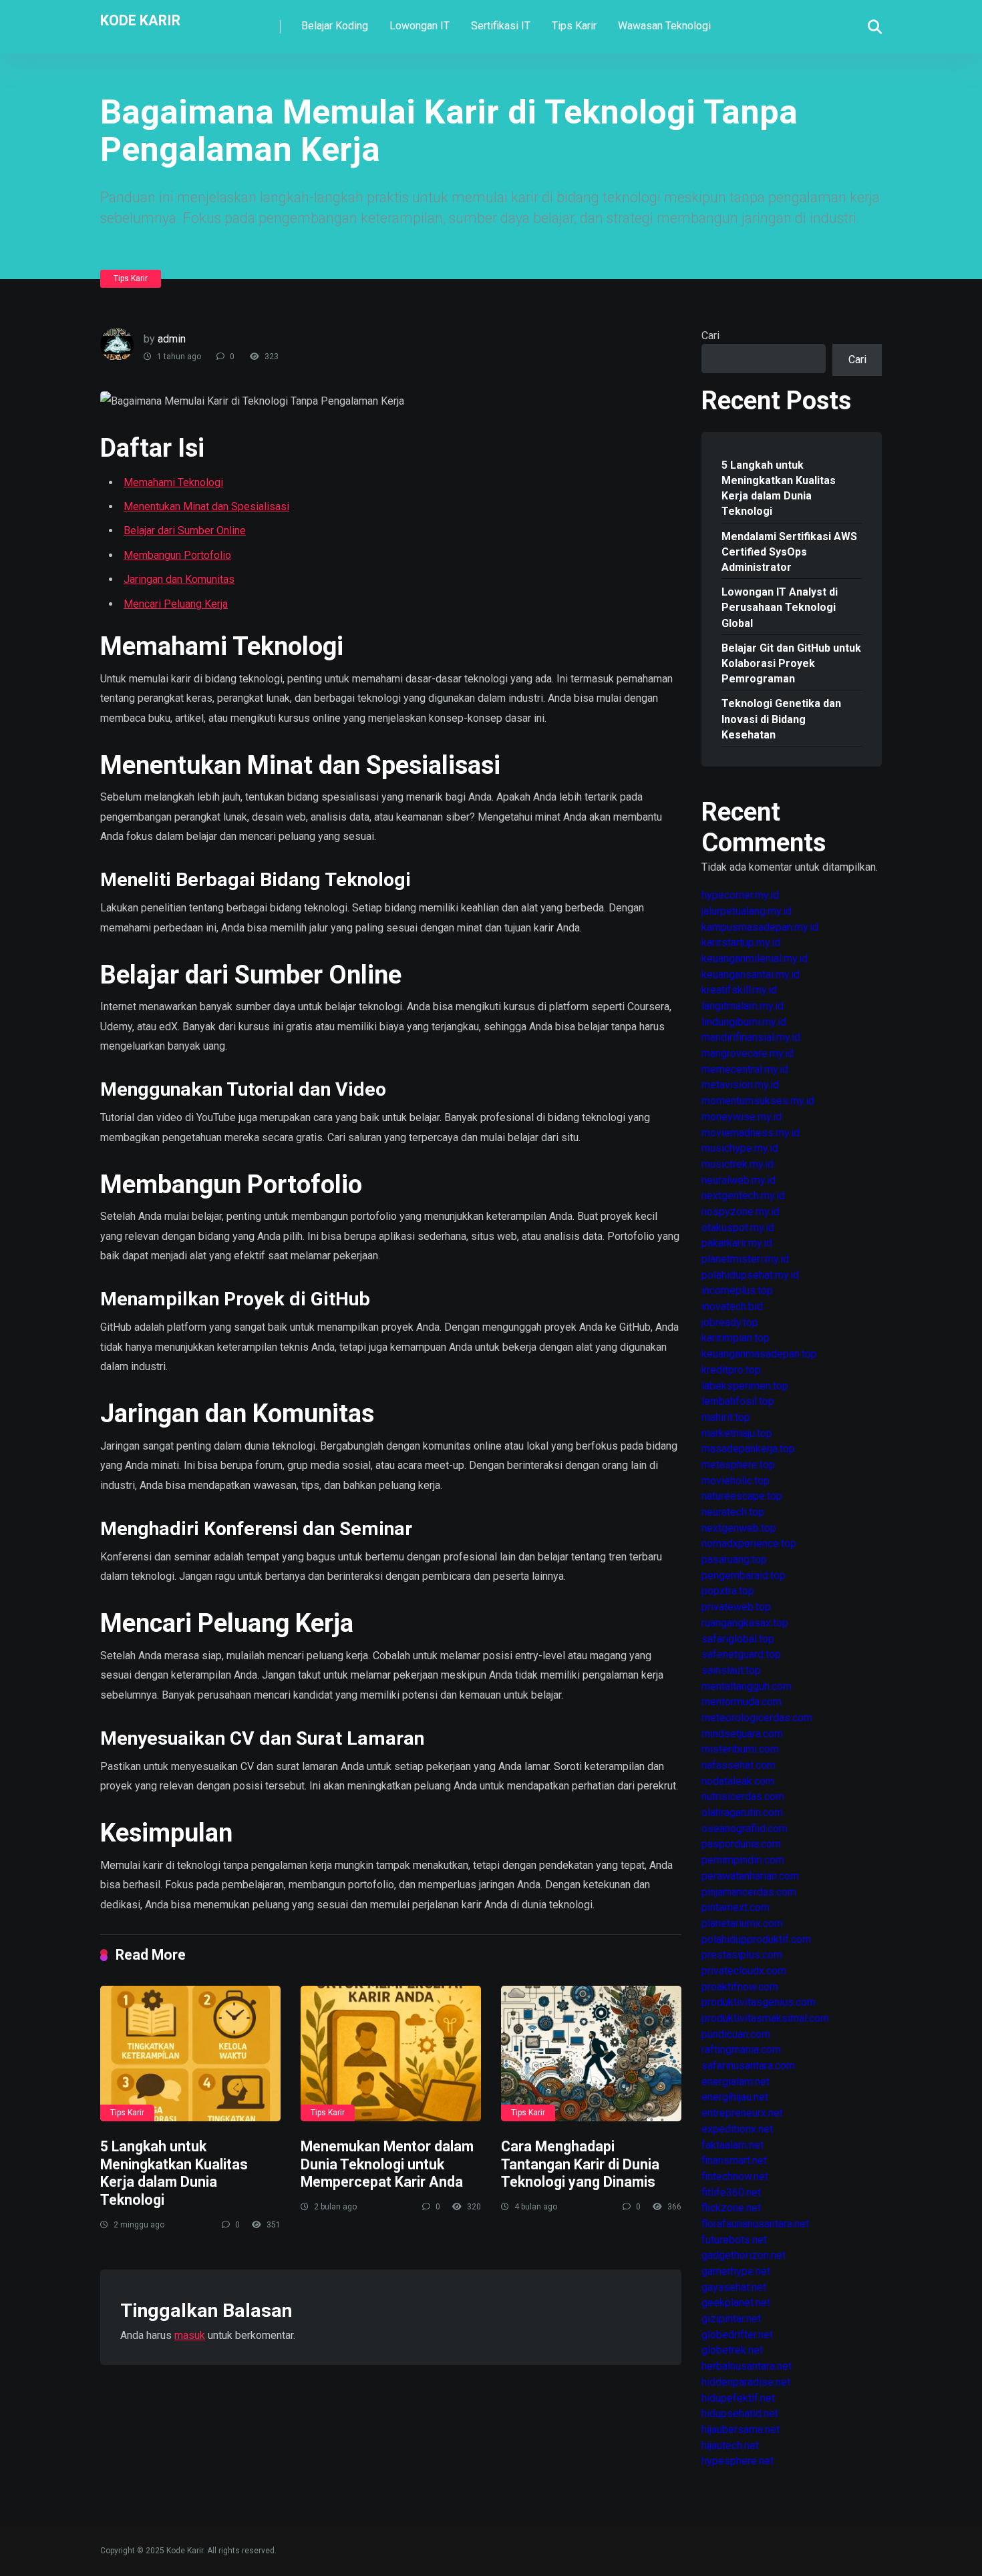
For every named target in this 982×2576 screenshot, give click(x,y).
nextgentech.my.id (743, 1196)
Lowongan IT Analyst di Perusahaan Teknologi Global (780, 607)
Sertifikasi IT (501, 26)
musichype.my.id (740, 1148)
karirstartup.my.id (741, 942)
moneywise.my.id (742, 1117)
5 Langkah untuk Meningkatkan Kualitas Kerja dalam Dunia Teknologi (174, 2173)
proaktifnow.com (740, 1987)
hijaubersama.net (741, 2429)
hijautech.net (730, 2445)
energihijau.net (735, 2097)
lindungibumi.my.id (744, 1022)
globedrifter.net (737, 2335)
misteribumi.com (740, 1749)
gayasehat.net (734, 2287)
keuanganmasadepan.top (759, 1354)
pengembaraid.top (744, 1575)
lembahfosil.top (738, 1401)
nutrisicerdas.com (743, 1796)
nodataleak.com (738, 1781)
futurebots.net (734, 2240)
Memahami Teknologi (173, 482)
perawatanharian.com (750, 1876)
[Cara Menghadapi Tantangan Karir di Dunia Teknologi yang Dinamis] (591, 2054)
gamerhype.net (736, 2271)
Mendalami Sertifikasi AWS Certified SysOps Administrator (789, 552)
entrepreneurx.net (742, 2113)
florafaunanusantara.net (755, 2224)
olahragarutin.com (742, 1812)
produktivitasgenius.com (759, 2002)
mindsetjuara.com (742, 1734)
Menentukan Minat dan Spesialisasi (206, 506)
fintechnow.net (735, 2176)
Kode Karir (140, 20)
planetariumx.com (742, 1923)
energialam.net (735, 2082)
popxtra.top (728, 1591)
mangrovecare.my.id (748, 1053)
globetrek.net (732, 2350)
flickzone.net (731, 2208)
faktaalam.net (732, 2145)
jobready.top (730, 1322)
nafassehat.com (739, 1765)
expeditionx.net (737, 2129)
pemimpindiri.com (743, 1860)
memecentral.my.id (745, 1069)
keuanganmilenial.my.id (755, 958)
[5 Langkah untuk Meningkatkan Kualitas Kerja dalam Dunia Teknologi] (190, 2054)
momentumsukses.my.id (758, 1101)
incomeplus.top (737, 1290)
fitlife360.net (731, 2192)
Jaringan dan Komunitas (179, 579)
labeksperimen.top (745, 1386)
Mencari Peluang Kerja (176, 604)
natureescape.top (742, 1496)
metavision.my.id (740, 1085)
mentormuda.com (742, 1702)
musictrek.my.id (738, 1164)
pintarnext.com (735, 1907)
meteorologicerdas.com (757, 1718)
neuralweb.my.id (739, 1180)
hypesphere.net (738, 2461)
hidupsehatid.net (740, 2413)
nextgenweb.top (739, 1528)
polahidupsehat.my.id (750, 1275)
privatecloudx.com (744, 1971)
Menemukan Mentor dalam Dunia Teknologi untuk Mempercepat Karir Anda (387, 2164)
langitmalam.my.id (743, 1006)
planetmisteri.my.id (745, 1259)
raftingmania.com (741, 2050)
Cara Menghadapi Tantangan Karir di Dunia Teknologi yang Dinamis (580, 2164)
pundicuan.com (736, 2034)
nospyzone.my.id (741, 1212)
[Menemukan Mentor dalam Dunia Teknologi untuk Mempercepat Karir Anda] (391, 2054)
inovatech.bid (732, 1306)
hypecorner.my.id (740, 895)
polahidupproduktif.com (756, 1939)
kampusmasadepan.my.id (760, 927)
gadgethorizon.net (744, 2255)
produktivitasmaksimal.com (765, 2018)
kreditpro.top (731, 1370)
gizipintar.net (731, 2319)
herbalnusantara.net (747, 2366)
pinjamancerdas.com (749, 1892)
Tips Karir (574, 26)
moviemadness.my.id (751, 1133)
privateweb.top (736, 1607)
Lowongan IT (420, 26)
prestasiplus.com (742, 1955)
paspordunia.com (741, 1844)
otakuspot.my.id (738, 1228)
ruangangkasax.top (745, 1623)
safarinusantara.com (748, 2066)
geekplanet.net (736, 2303)
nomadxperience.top (749, 1543)
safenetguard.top (741, 1654)
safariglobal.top (738, 1639)
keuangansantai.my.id (751, 975)
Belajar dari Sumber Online (185, 530)
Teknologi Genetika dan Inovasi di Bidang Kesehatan (781, 719)
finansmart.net (734, 2160)
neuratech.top (733, 1512)
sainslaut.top (731, 1670)
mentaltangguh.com (747, 1686)
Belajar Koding (335, 26)
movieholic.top (735, 1481)
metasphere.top (738, 1465)
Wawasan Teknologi (664, 26)
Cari (710, 336)
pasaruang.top (734, 1559)
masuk (190, 2335)
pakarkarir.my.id (737, 1243)
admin (172, 339)
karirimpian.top (735, 1338)
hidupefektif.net (738, 2398)
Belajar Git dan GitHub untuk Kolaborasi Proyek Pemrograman (791, 663)
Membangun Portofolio (177, 555)
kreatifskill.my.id (739, 990)
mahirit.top (726, 1417)
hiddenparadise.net (746, 2382)
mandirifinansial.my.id (751, 1037)
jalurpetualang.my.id (747, 911)
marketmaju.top (737, 1433)
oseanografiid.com (745, 1829)
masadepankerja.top (748, 1449)
